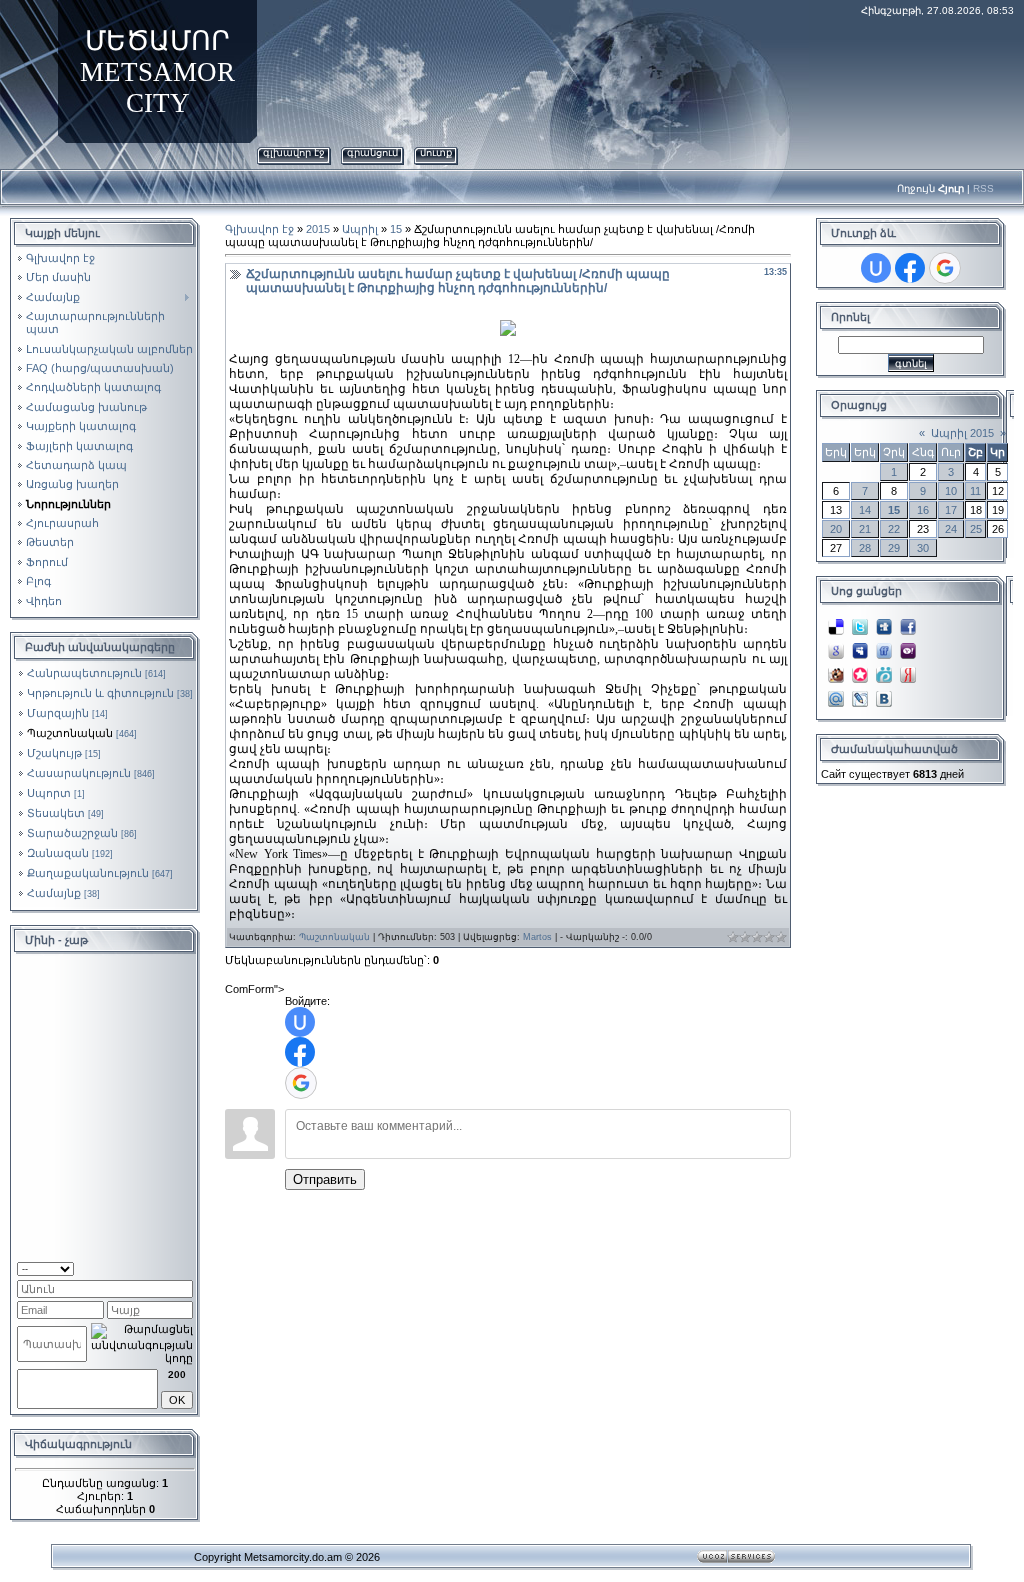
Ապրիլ (360, 229)
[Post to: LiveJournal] (860, 693)
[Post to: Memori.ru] (860, 669)
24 (951, 529)
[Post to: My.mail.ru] (836, 693)
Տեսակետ (56, 813)
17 (951, 510)
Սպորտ (49, 793)
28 (865, 548)
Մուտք (436, 152)
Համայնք (54, 893)
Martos (537, 937)
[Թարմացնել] (167, 1267)
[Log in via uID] (300, 1022)
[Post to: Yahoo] (908, 645)
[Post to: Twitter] (860, 621)
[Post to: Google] (836, 645)
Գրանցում (372, 152)
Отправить (325, 1179)
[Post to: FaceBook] (908, 621)
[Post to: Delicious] (836, 621)
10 (951, 491)
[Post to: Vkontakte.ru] (884, 693)
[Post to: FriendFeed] (884, 645)
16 (923, 510)
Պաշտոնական (70, 733)
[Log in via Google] (301, 1083)
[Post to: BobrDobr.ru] (836, 669)
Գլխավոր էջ (294, 152)
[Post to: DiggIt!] (884, 621)
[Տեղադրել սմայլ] (186, 1267)
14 (865, 510)
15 (396, 229)
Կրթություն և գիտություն (100, 693)
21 (865, 529)
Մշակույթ (54, 753)
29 (894, 548)
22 (894, 529)
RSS (983, 188)
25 (976, 529)
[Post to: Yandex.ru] (908, 669)
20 (836, 529)
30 (923, 548)
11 (975, 491)
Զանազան (58, 853)
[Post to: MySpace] (860, 645)
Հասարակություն (79, 773)
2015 (318, 229)
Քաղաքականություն (88, 873)
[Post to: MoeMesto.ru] (884, 669)
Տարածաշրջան (72, 833)
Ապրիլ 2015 (962, 433)
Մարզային (58, 713)
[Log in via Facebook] (300, 1052)
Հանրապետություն (84, 673)
